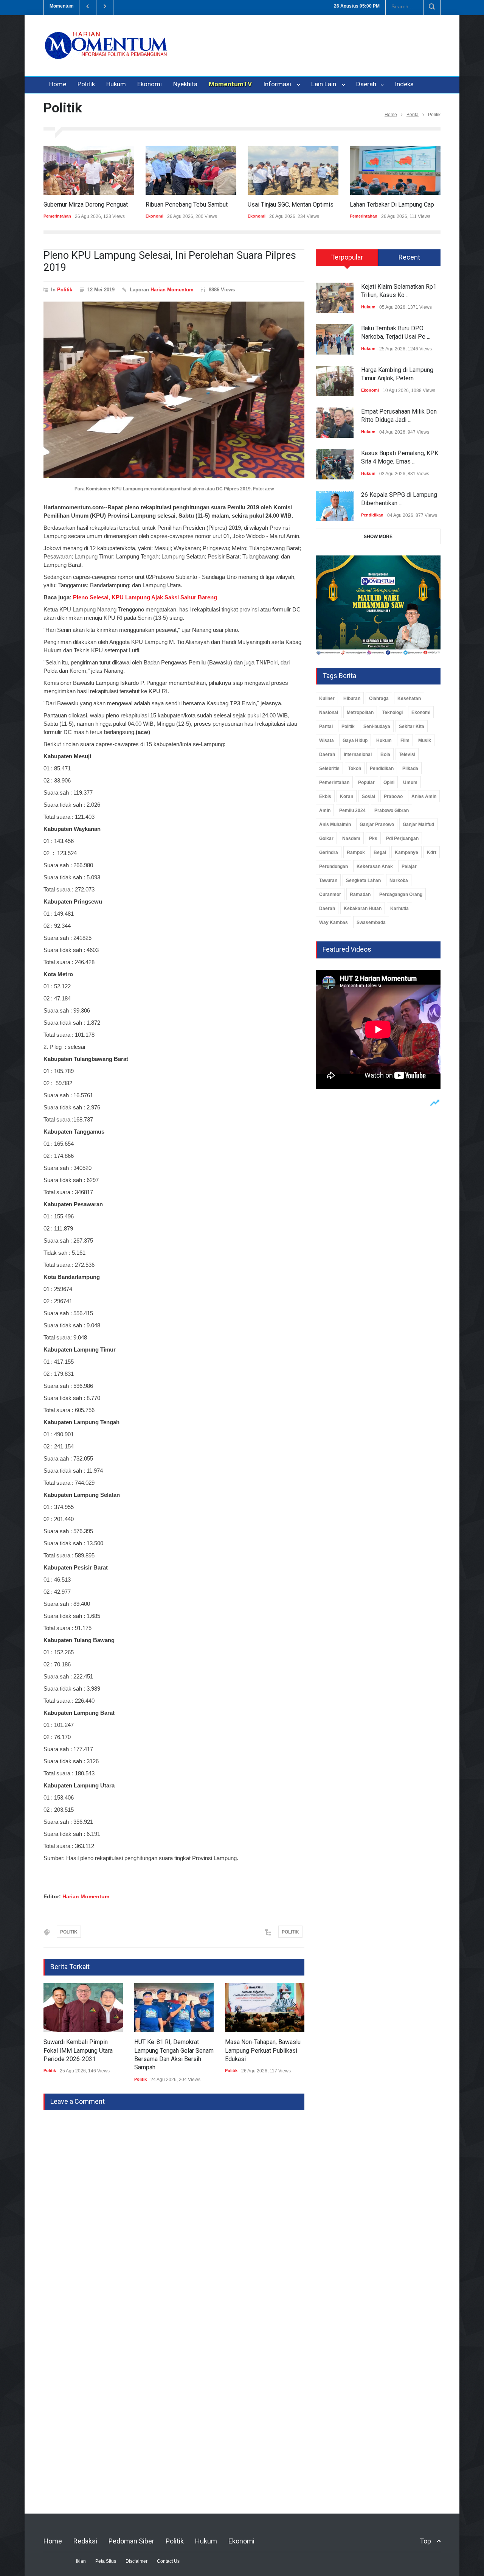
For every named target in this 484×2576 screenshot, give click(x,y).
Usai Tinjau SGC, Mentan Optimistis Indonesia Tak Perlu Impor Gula (336, 205)
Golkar (326, 838)
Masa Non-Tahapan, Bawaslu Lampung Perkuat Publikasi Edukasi (263, 2050)
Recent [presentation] (409, 257)
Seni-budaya (377, 726)
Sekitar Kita (412, 726)
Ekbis (325, 796)
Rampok (356, 852)
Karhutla (399, 908)
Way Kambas (334, 922)
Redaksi (85, 2541)
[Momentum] (106, 52)
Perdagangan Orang (401, 894)
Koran (347, 796)
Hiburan (352, 698)
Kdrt (432, 852)
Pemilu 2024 (352, 810)
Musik (425, 740)
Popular (366, 782)
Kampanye (406, 852)
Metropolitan (360, 712)
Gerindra (329, 852)
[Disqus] (174, 2205)
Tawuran (328, 880)
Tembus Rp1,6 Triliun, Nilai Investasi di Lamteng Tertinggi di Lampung (202, 6)
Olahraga (379, 698)
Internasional (358, 754)
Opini (389, 782)
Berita (413, 115)
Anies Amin (424, 796)
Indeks (404, 84)
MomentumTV (230, 84)
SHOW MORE (378, 537)
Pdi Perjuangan (402, 838)
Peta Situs (106, 2561)
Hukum (116, 84)
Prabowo (393, 796)
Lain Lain (325, 84)
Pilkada (410, 768)
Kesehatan (409, 698)
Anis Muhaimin (335, 824)
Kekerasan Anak (375, 866)
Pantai (326, 726)
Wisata (327, 740)
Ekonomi (150, 84)
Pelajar (409, 866)
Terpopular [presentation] (347, 257)
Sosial (368, 796)
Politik (86, 84)
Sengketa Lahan (363, 880)
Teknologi (392, 712)
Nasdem (351, 838)
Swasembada (371, 922)
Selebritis (329, 768)
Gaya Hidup (355, 740)
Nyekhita (185, 84)
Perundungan (334, 866)
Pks (373, 838)
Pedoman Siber (131, 2541)
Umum (410, 782)
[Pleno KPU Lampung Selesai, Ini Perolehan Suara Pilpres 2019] (174, 390)
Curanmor (330, 894)
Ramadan (360, 894)
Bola (385, 754)
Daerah (367, 84)
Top (425, 2541)
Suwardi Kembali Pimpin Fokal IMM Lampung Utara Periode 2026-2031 (78, 2050)
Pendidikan (372, 515)
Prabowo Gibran (392, 810)
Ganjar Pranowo (377, 824)
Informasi (279, 84)
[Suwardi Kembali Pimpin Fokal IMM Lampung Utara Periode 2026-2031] (83, 2008)
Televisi (407, 754)
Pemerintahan (57, 216)
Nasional (329, 712)
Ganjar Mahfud (418, 824)
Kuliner (327, 698)
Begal (380, 852)
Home (58, 84)
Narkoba (399, 880)
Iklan (81, 2561)
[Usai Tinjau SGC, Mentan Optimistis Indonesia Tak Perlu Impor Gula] (293, 170)
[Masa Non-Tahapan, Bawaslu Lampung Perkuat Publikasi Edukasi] (265, 2008)
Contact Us (168, 2561)
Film (405, 740)
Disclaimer (137, 2561)
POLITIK (69, 1932)
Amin (325, 810)
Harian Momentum (172, 290)
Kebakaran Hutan (363, 908)
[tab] (347, 260)
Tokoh (355, 768)
